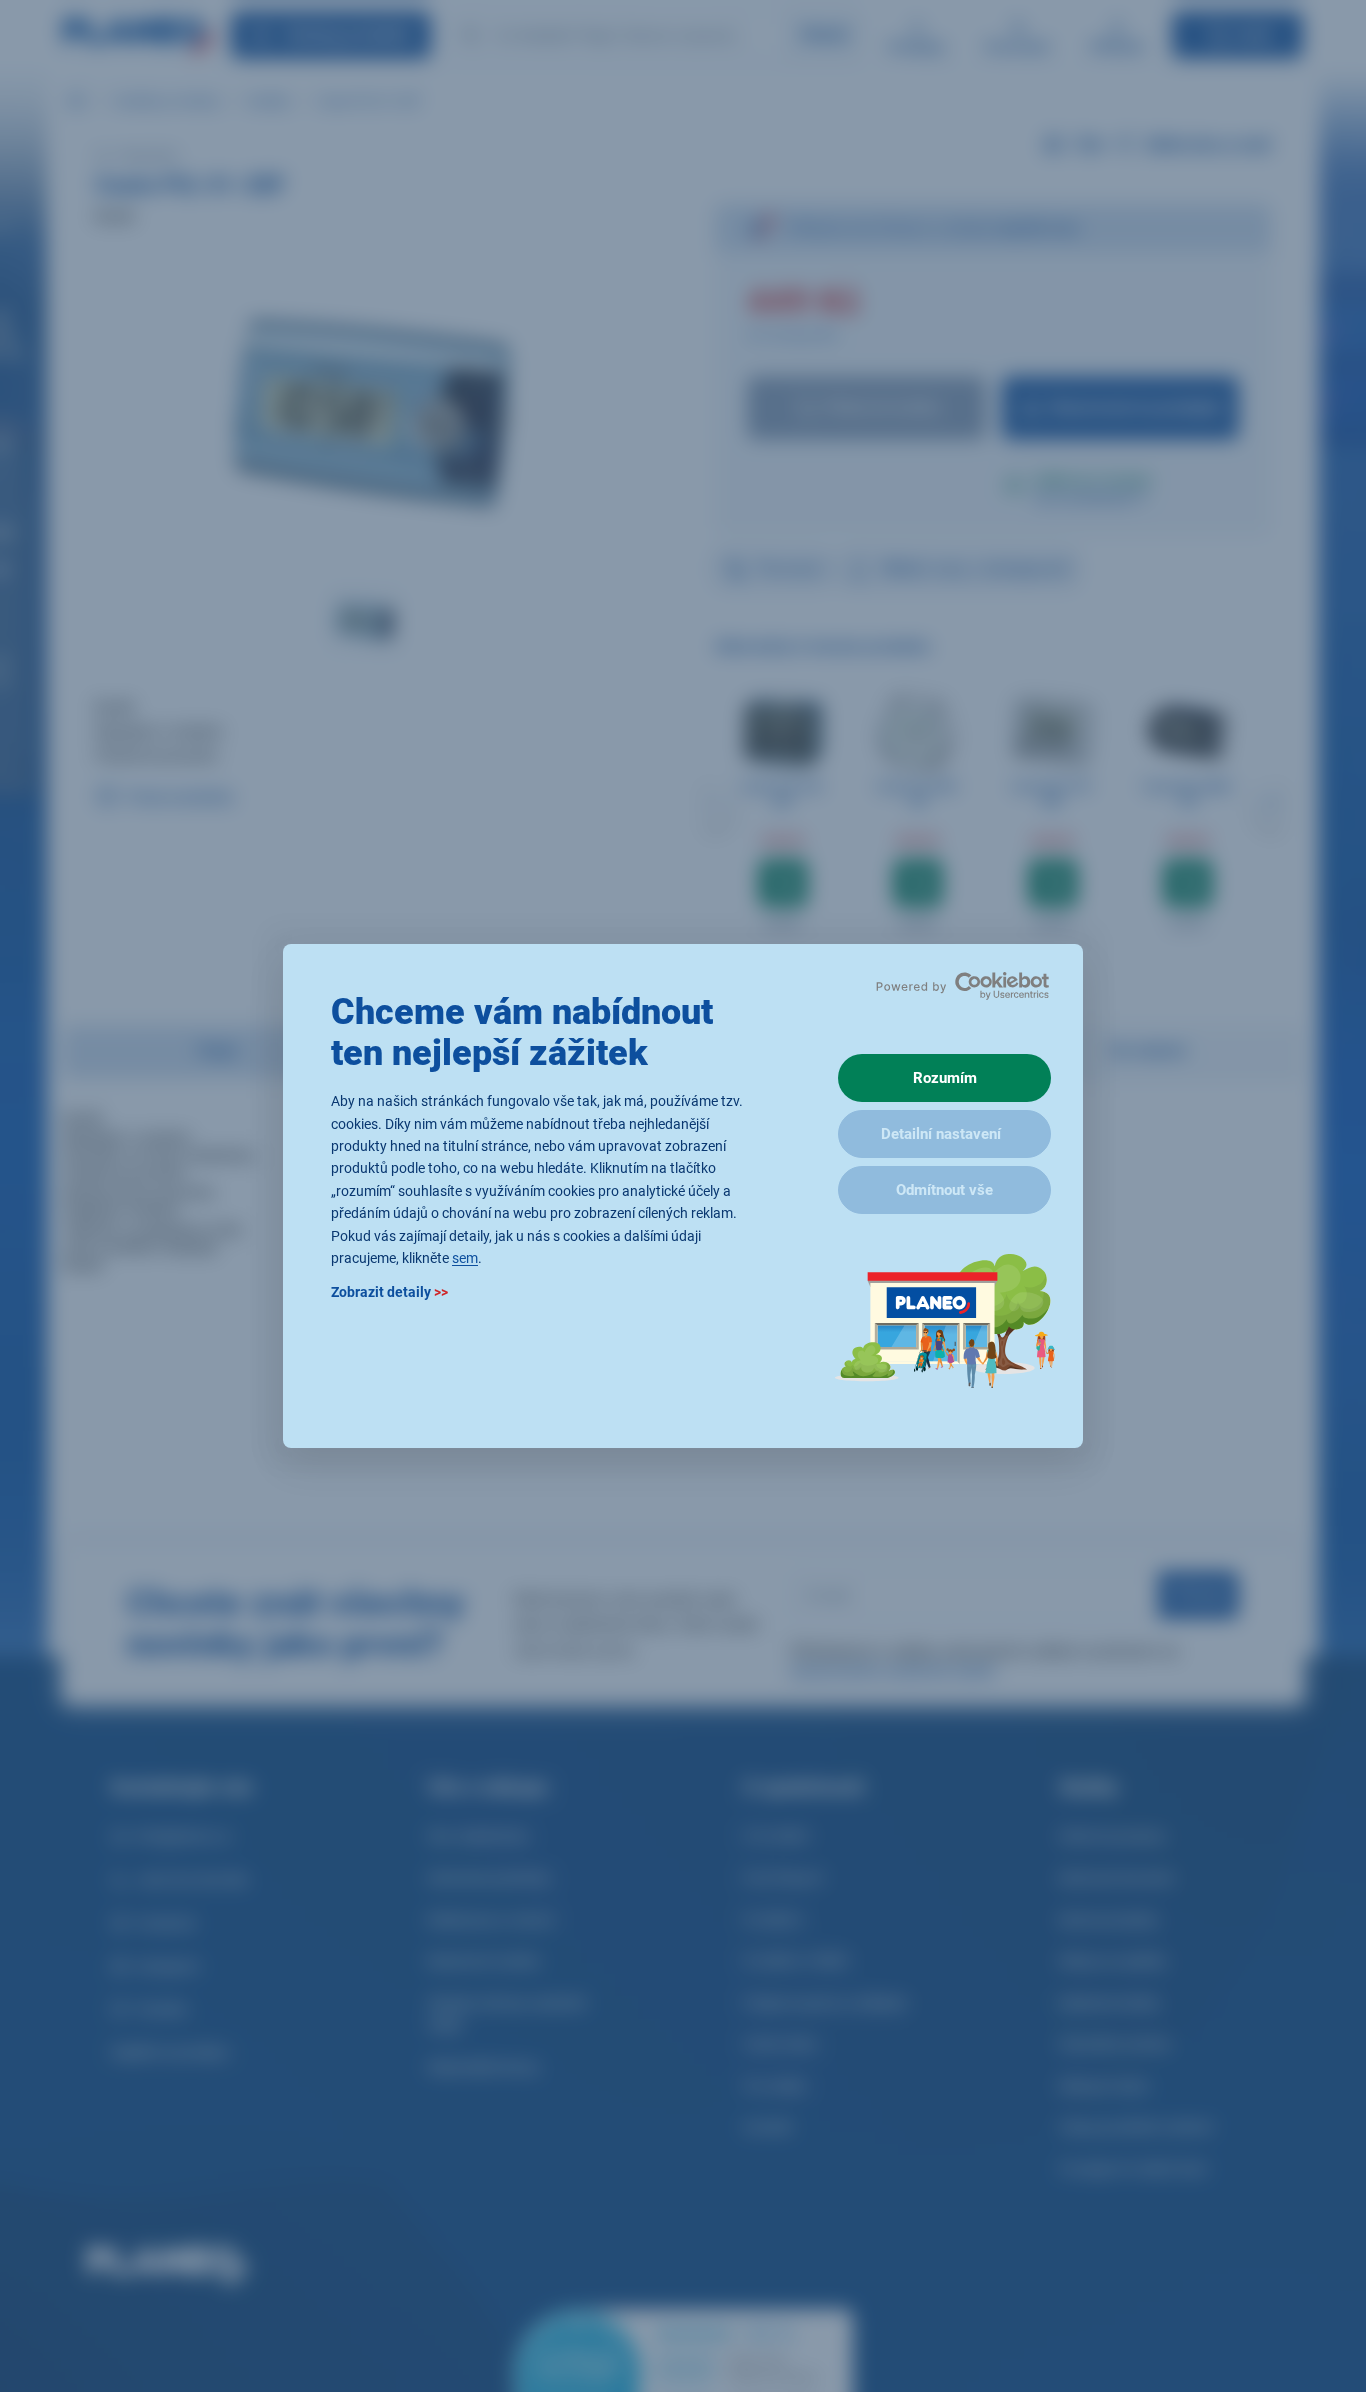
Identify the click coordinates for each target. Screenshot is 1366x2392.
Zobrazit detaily (389, 1293)
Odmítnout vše (944, 1190)
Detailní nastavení (941, 1134)
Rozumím (945, 1078)
